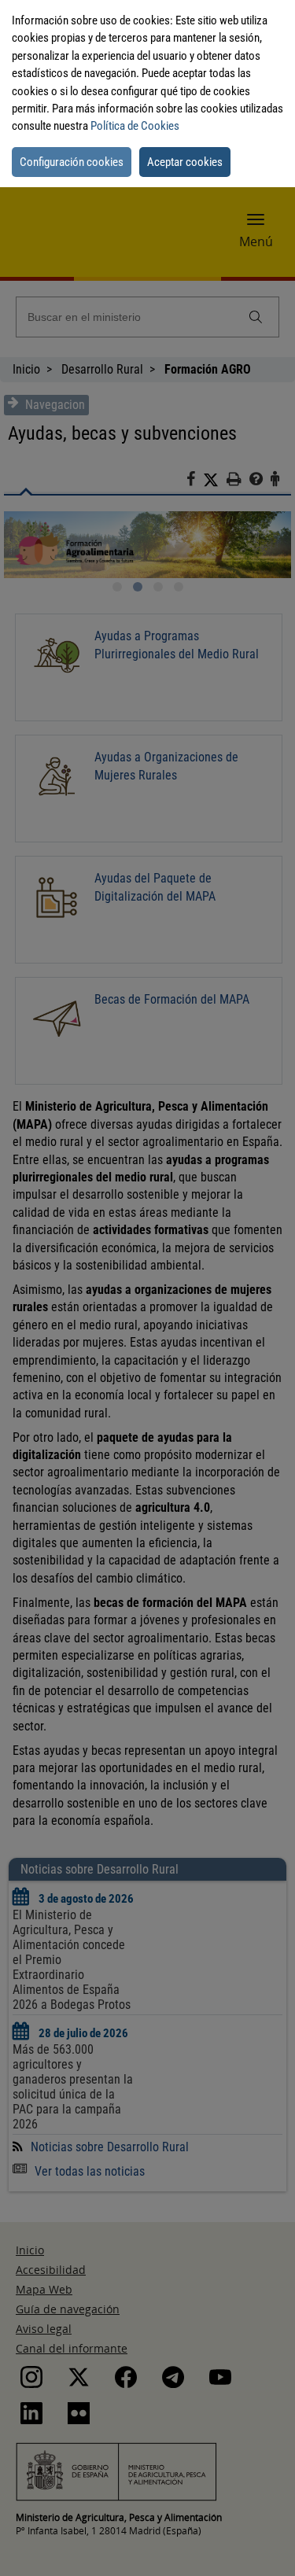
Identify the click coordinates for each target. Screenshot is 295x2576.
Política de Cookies (135, 126)
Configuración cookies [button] (72, 162)
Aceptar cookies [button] (185, 162)
